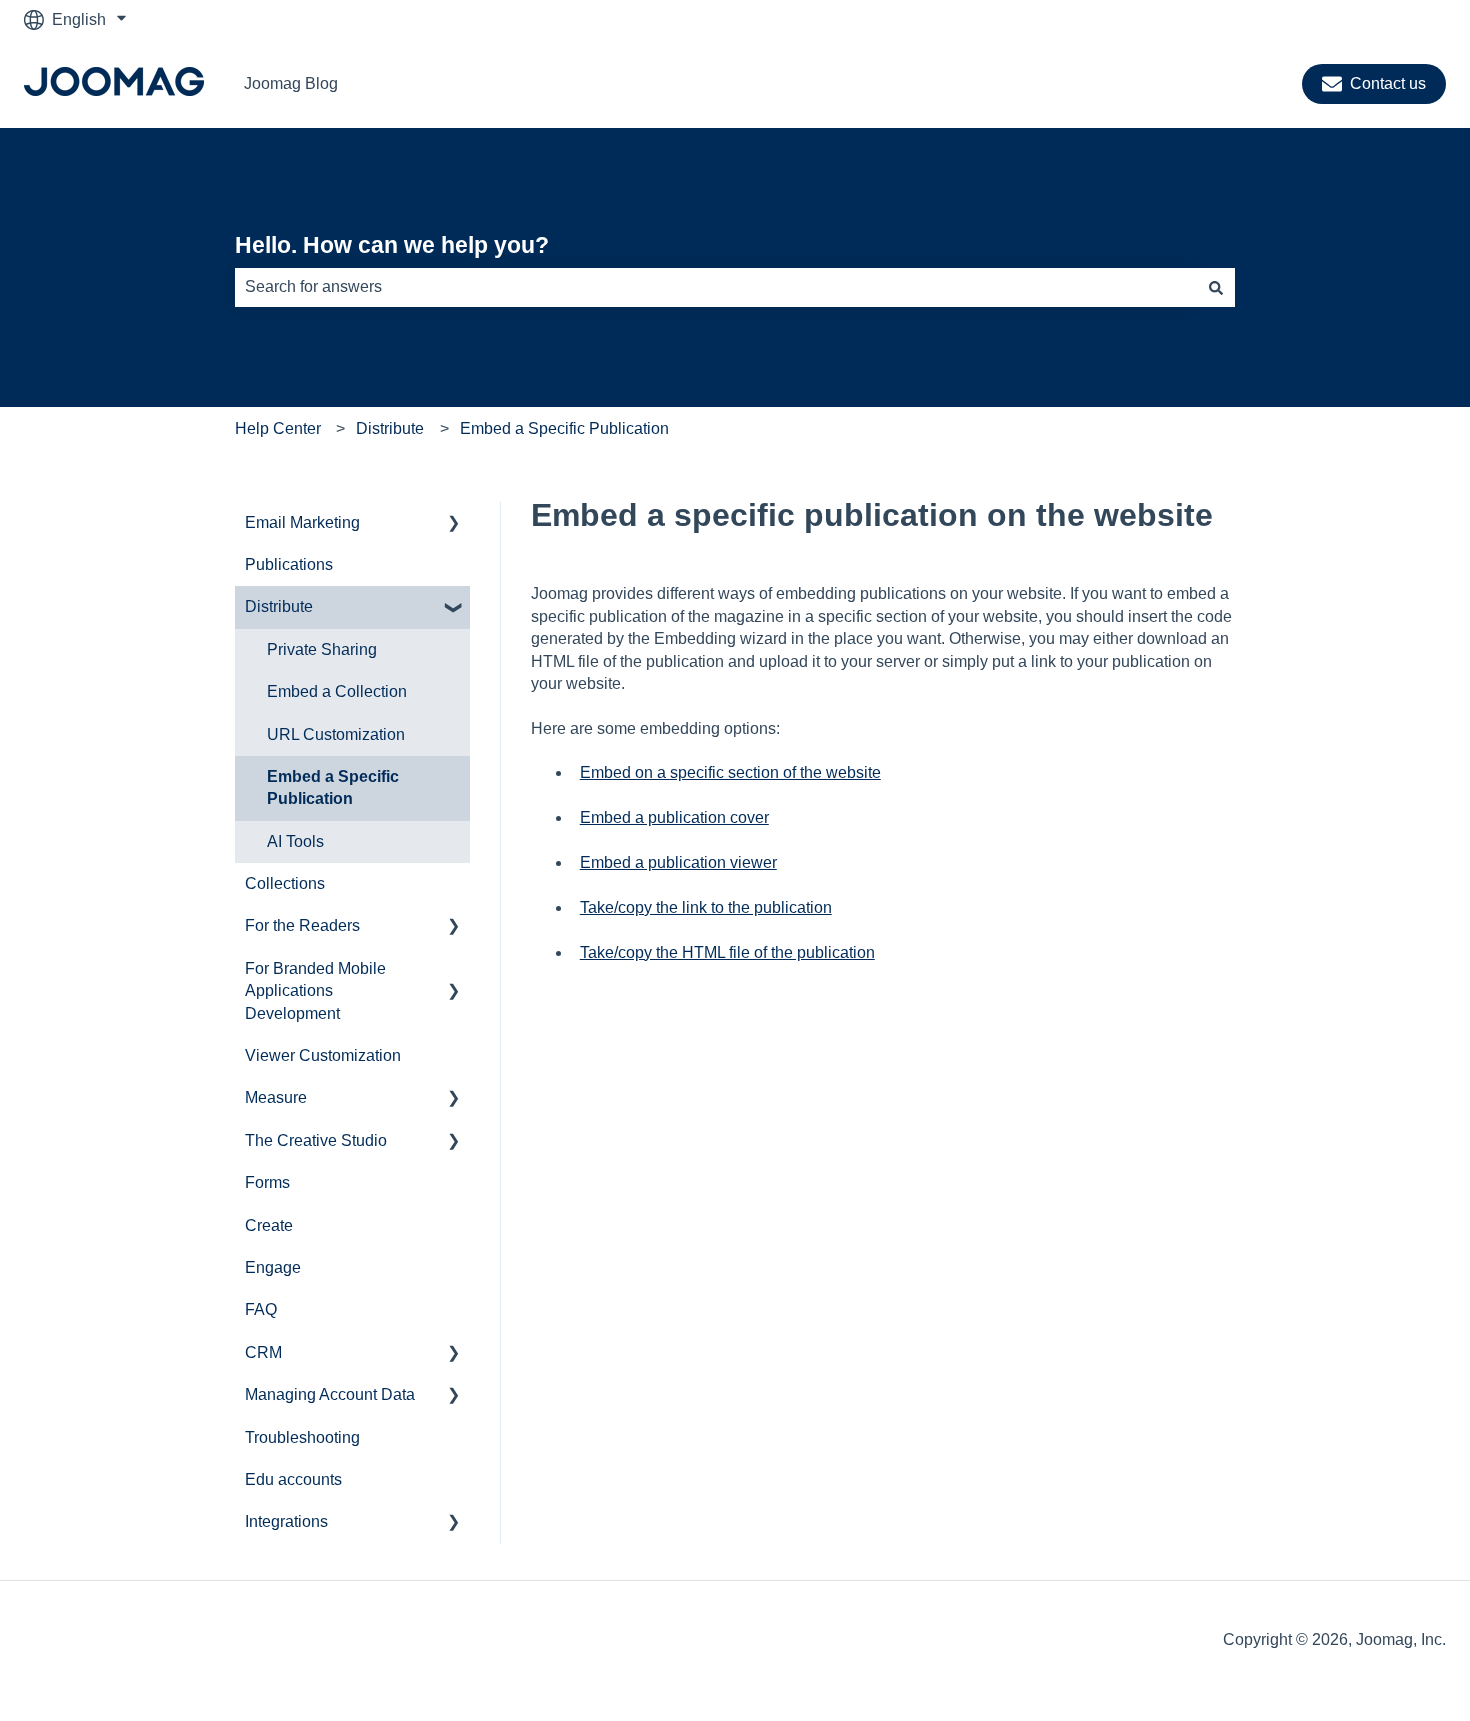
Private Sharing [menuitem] (322, 649)
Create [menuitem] (269, 1225)
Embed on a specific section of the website (730, 772)
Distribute (390, 428)
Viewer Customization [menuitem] (323, 1055)
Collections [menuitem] (285, 883)
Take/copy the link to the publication (706, 907)
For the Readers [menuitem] (302, 925)
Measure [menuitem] (276, 1097)
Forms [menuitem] (267, 1182)
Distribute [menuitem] (279, 606)
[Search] (1216, 287)
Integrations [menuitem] (286, 1521)
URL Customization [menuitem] (336, 734)
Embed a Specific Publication (564, 428)
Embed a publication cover (674, 817)
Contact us (1388, 83)
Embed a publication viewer (678, 862)
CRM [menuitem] (263, 1352)
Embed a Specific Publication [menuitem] (333, 787)
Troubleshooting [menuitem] (302, 1437)
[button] (454, 524)
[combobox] (716, 287)
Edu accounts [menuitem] (293, 1479)
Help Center (278, 428)
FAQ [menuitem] (261, 1309)
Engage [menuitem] (273, 1267)
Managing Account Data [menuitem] (330, 1394)
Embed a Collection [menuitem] (337, 691)
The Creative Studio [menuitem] (316, 1140)
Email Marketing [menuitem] (302, 522)
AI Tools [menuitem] (295, 841)
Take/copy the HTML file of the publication (727, 952)
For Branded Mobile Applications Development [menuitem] (315, 991)
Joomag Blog (291, 83)
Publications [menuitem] (289, 564)
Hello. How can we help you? (392, 245)
